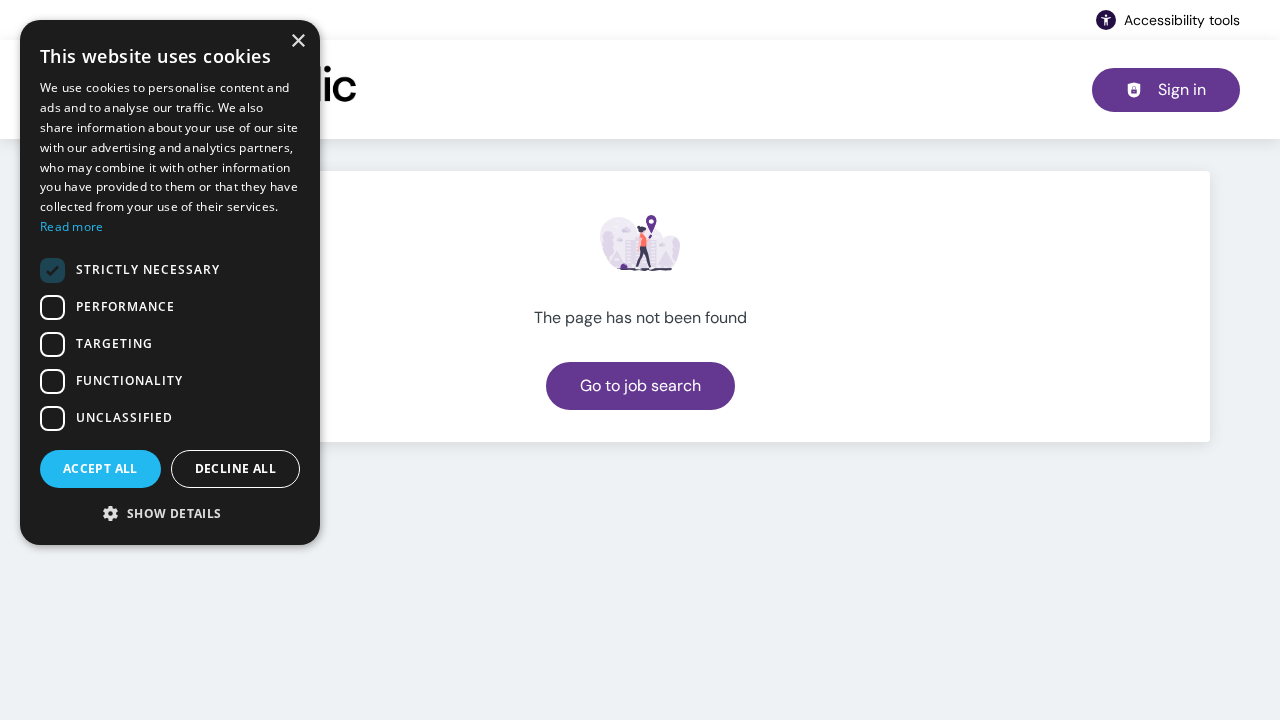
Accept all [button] (100, 468)
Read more (72, 226)
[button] (170, 513)
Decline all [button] (235, 468)
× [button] (297, 41)
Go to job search (640, 385)
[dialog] (170, 282)
